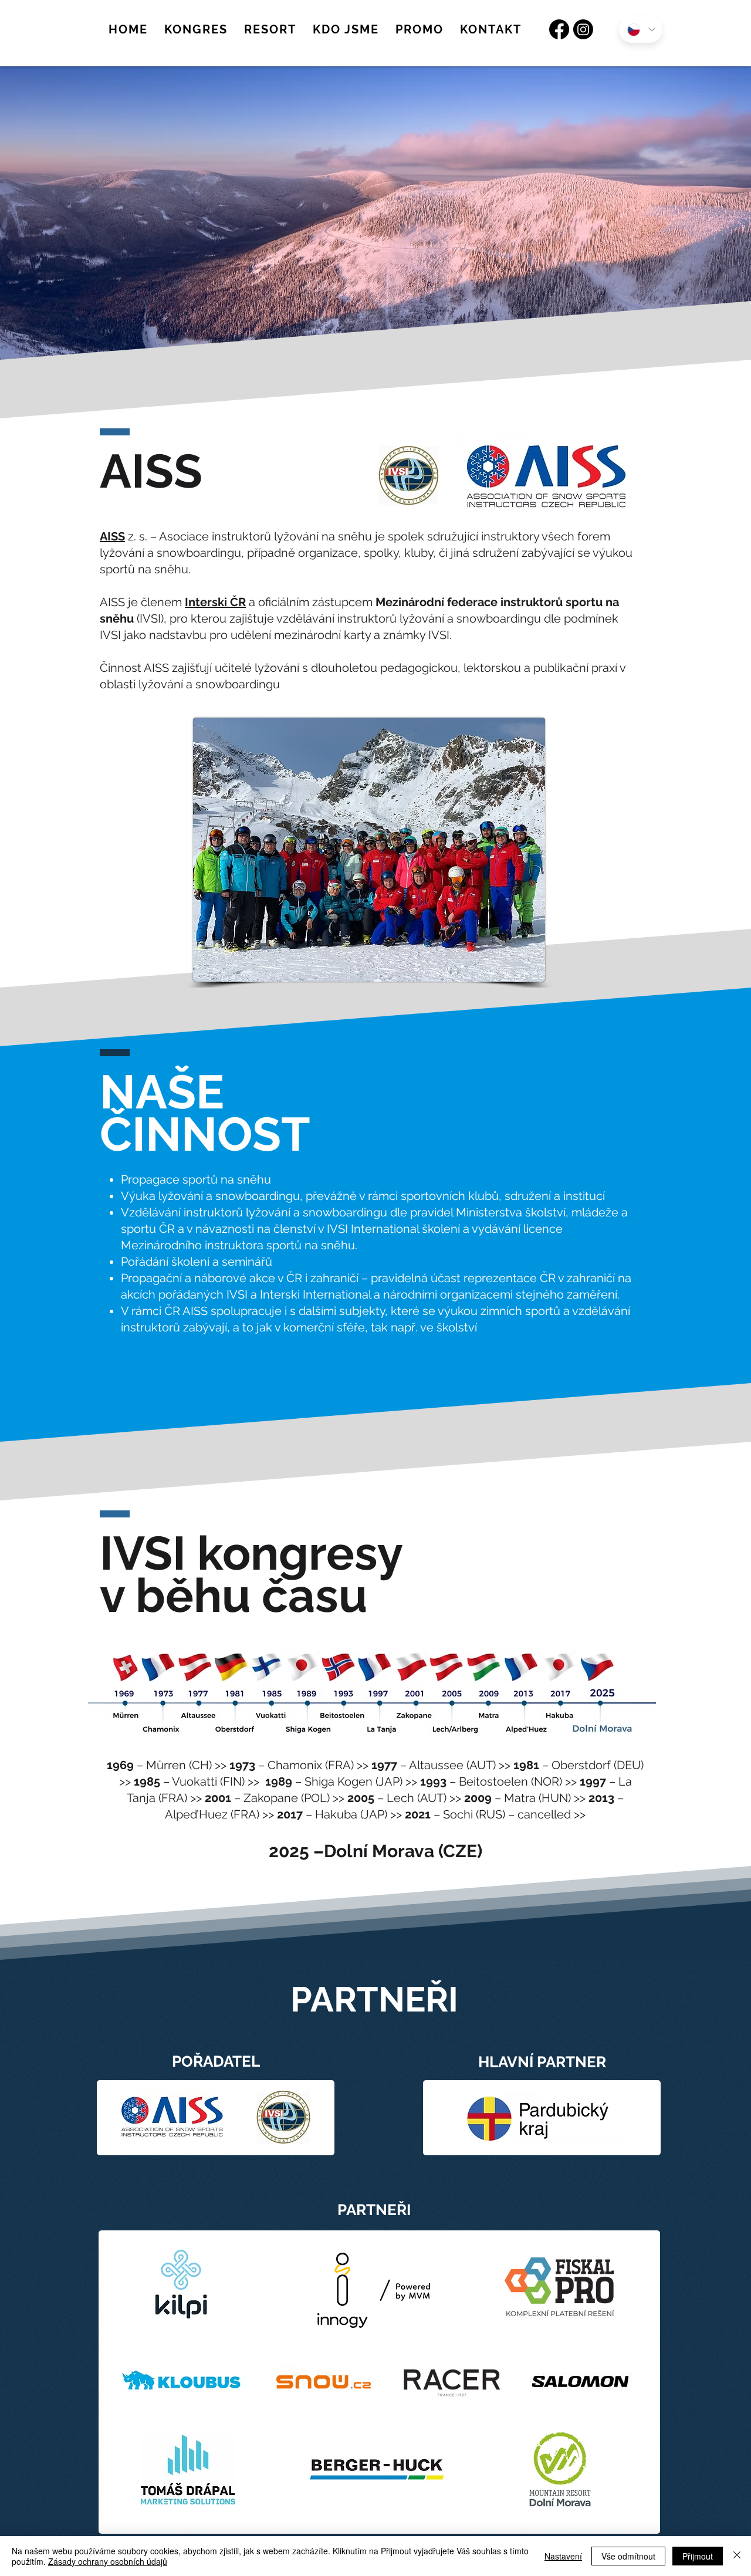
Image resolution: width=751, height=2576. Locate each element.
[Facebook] (559, 29)
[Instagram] (583, 29)
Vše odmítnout (628, 2556)
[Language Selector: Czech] (641, 30)
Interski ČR (215, 602)
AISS (112, 536)
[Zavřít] (737, 2556)
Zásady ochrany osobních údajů (108, 2561)
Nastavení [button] (563, 2556)
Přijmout (698, 2556)
